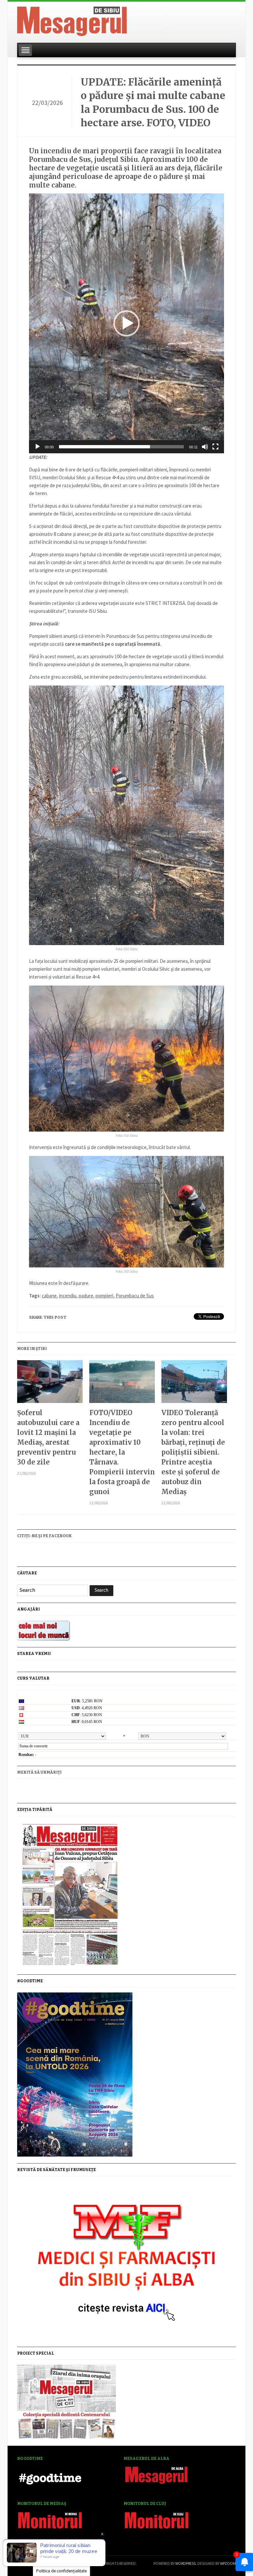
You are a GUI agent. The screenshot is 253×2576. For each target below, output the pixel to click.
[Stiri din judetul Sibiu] (72, 20)
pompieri (104, 1296)
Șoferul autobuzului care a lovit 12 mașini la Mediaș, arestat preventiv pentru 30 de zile (48, 1437)
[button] (126, 323)
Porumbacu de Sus (135, 1296)
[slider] (121, 447)
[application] (126, 323)
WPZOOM (228, 2563)
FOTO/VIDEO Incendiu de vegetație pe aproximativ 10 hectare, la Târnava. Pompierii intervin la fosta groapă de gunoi (122, 1452)
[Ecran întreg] (215, 447)
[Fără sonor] (205, 447)
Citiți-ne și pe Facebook (44, 1536)
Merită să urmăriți (39, 1772)
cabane (49, 1296)
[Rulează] (38, 447)
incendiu (68, 1296)
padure (86, 1296)
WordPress (185, 2563)
